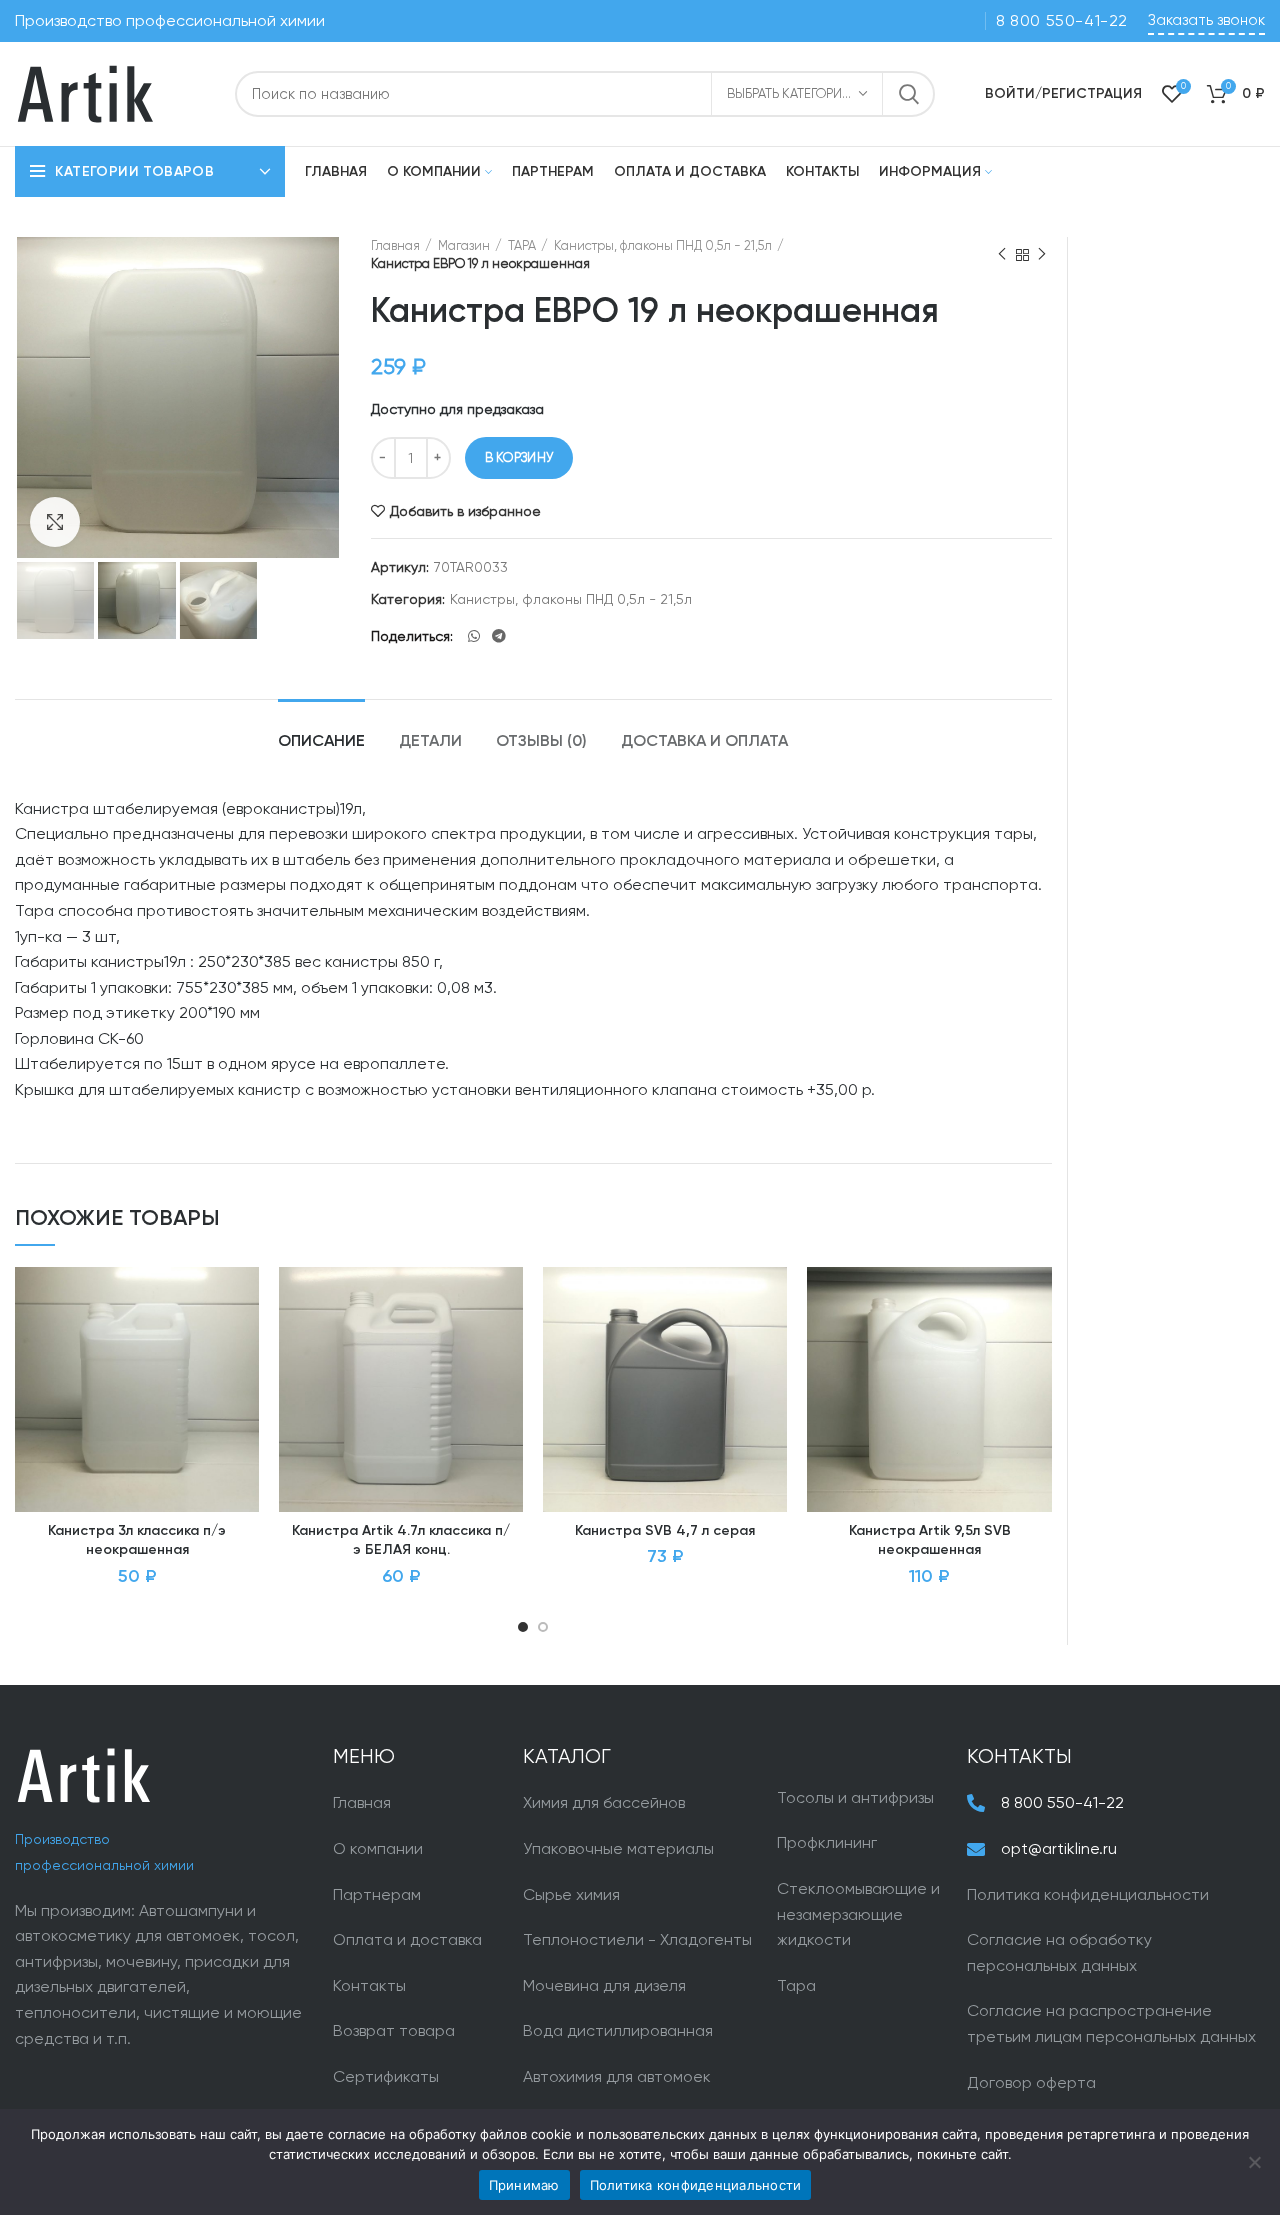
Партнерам (377, 1894)
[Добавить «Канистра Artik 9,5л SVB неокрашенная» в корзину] (1037, 1344)
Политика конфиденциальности (1088, 1894)
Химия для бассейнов (604, 1802)
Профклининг (827, 1842)
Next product (1042, 255)
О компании (378, 1848)
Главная (395, 245)
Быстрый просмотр (244, 1389)
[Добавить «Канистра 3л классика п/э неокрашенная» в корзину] (244, 1344)
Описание (321, 742)
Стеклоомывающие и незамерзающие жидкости (858, 1914)
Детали (430, 742)
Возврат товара (394, 2030)
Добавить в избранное (465, 511)
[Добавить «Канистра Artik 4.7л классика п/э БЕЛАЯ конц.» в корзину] (508, 1344)
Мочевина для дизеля (604, 1985)
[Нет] (1255, 2162)
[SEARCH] (908, 94)
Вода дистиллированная (618, 2030)
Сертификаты (386, 2076)
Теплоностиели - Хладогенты (637, 1939)
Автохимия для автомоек (617, 2076)
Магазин (464, 245)
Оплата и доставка (407, 1939)
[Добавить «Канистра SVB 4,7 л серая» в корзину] (772, 1344)
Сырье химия (571, 1894)
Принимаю (524, 2185)
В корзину (519, 457)
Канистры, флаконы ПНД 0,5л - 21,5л (663, 245)
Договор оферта (1031, 2082)
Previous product (1002, 255)
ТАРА (522, 245)
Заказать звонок (1206, 20)
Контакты (369, 1985)
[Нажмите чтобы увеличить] (55, 522)
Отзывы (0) (541, 742)
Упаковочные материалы (618, 1848)
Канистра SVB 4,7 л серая (665, 1531)
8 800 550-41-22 (1062, 20)
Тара (796, 1985)
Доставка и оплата (704, 742)
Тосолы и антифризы (855, 1797)
